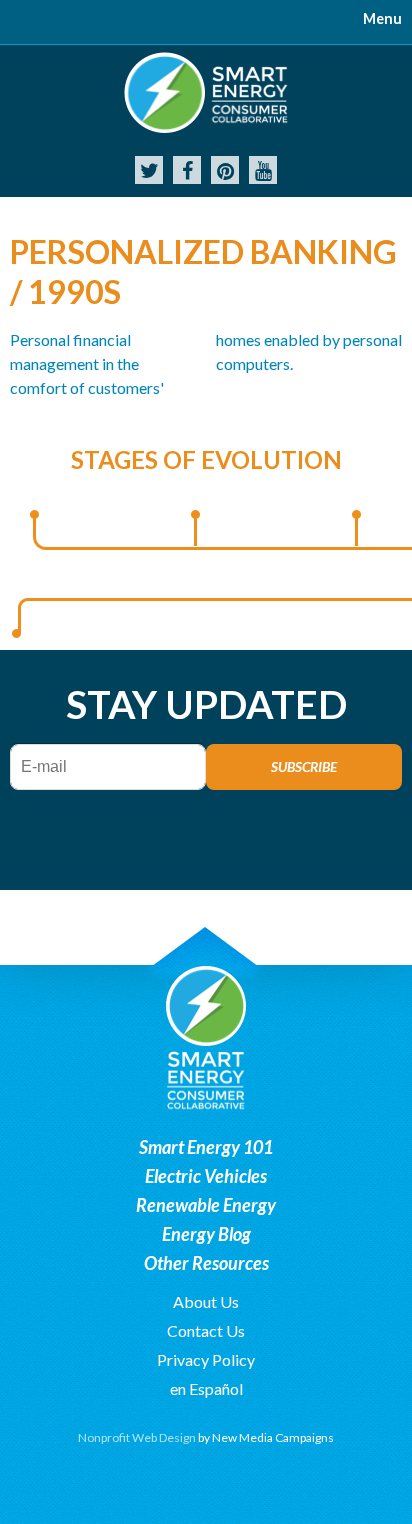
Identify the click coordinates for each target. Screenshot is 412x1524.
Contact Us (206, 1330)
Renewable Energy (206, 1205)
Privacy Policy (206, 1359)
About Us (206, 1301)
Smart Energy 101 (206, 1147)
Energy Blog (206, 1234)
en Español (206, 1388)
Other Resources (206, 1263)
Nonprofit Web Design (137, 1437)
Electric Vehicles (206, 1176)
